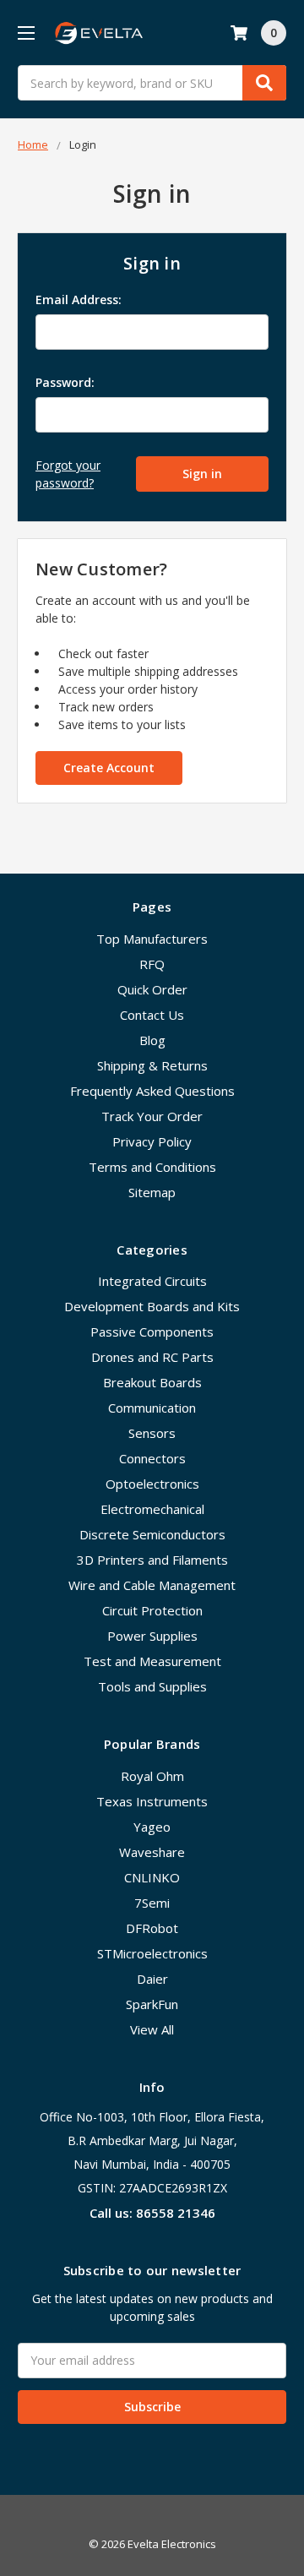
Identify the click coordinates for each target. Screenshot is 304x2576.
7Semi (152, 1903)
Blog (152, 1040)
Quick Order (152, 989)
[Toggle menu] (26, 33)
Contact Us (152, 1015)
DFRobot (152, 1928)
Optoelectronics (152, 1484)
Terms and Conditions (152, 1167)
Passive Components (152, 1332)
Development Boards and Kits (152, 1306)
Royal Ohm (152, 1776)
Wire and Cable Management (152, 1585)
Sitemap (152, 1192)
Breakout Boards (152, 1382)
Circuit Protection (152, 1610)
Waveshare (152, 1852)
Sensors (152, 1433)
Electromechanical (152, 1509)
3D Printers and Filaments (152, 1560)
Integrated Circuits (152, 1281)
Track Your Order (152, 1116)
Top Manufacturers (152, 939)
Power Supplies (152, 1636)
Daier (152, 1979)
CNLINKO (152, 1877)
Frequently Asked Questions (152, 1091)
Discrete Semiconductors (152, 1534)
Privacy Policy (152, 1141)
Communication (152, 1408)
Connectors (152, 1458)
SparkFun (152, 2004)
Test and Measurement (152, 1661)
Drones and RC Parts (152, 1357)
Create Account (109, 768)
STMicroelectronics (152, 1953)
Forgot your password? (68, 474)
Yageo (152, 1827)
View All (152, 2029)
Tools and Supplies (152, 1686)
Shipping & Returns (152, 1065)
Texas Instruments (152, 1801)
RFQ (152, 964)
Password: (65, 382)
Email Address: (79, 300)
